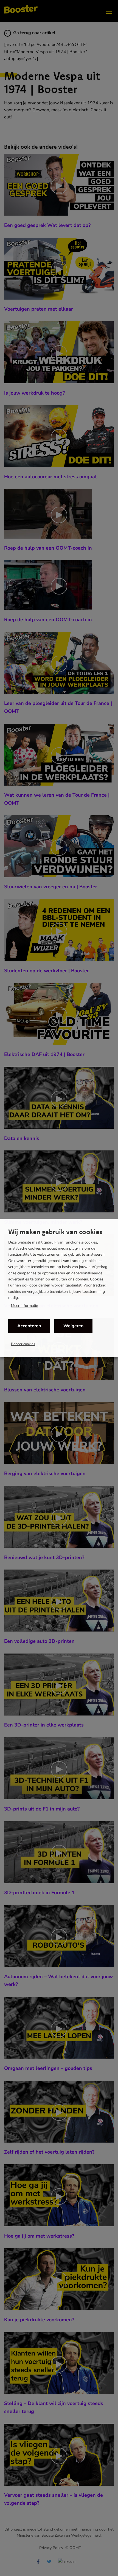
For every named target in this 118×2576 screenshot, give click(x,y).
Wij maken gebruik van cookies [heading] (55, 1232)
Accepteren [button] (29, 1326)
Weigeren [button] (73, 1326)
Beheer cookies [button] (23, 1344)
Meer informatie (24, 1306)
